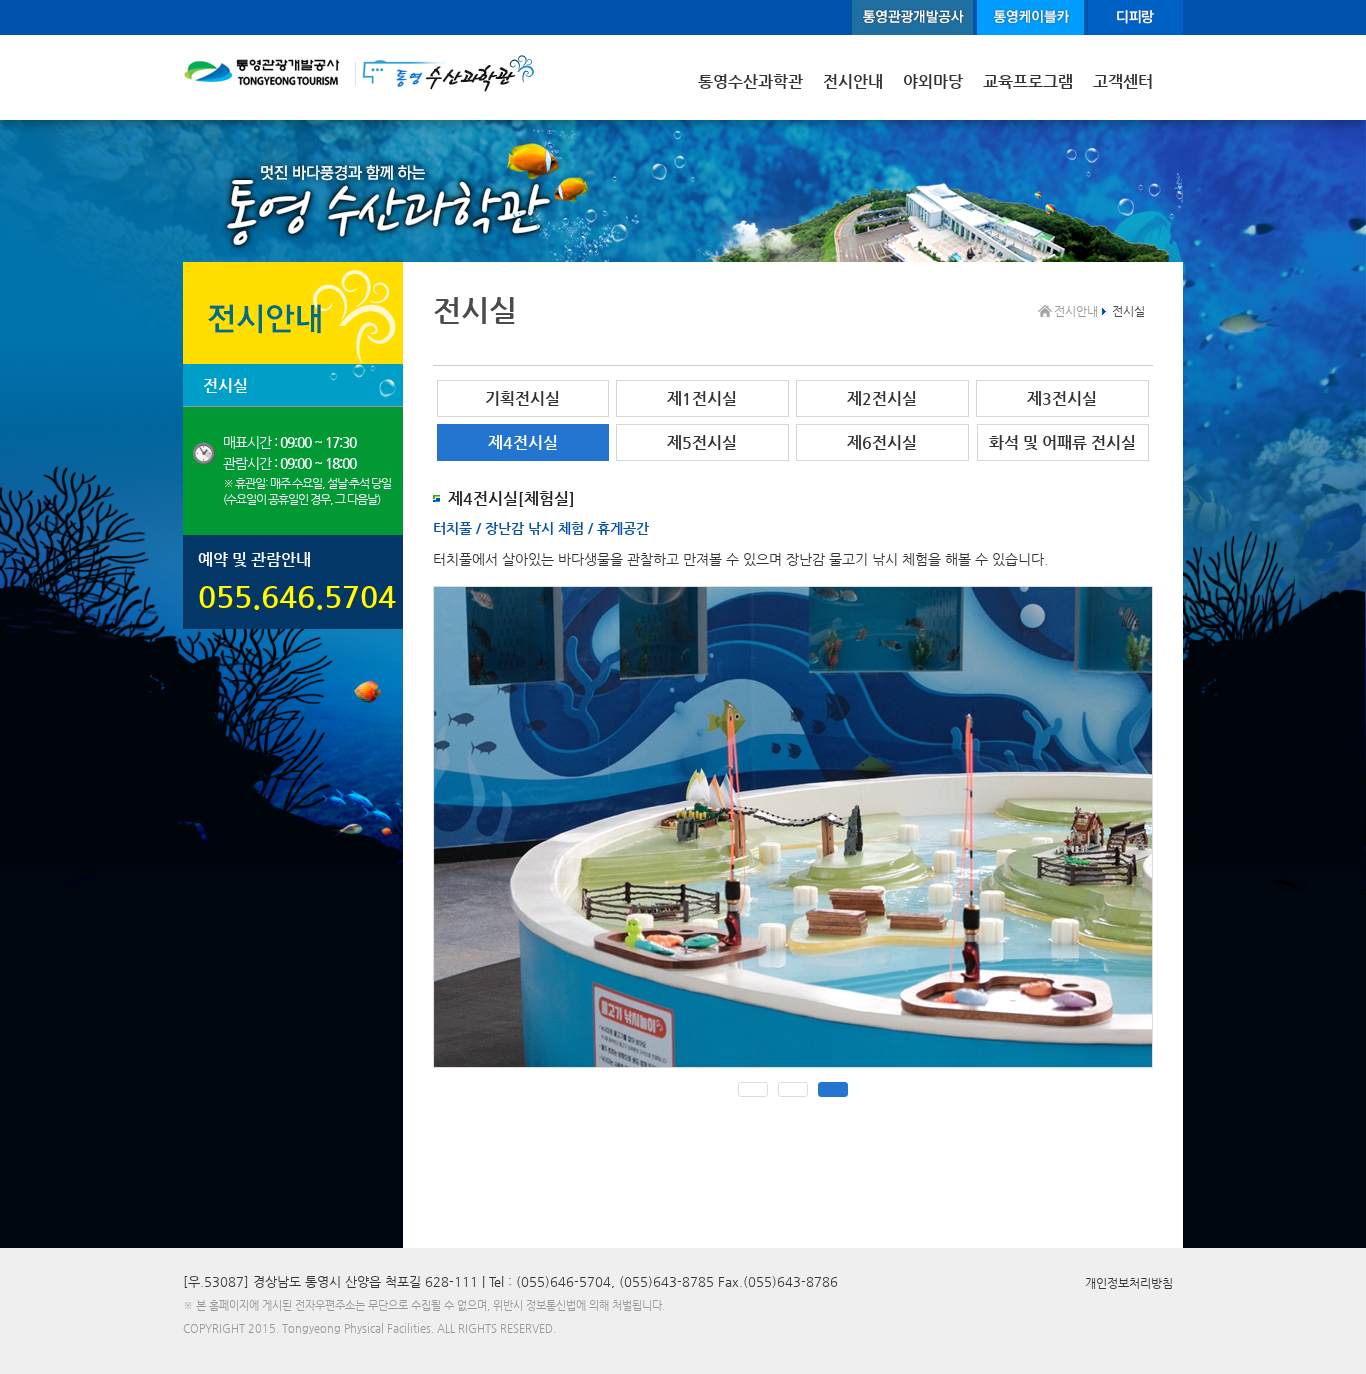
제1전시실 (702, 398)
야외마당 (933, 81)
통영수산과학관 (750, 81)
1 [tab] (753, 1089)
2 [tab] (793, 1089)
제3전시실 (1062, 398)
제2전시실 (882, 398)
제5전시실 (702, 442)
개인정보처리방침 (1129, 1283)
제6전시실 (882, 442)
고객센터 (1123, 81)
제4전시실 (523, 442)
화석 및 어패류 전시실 (1062, 442)
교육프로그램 (1028, 81)
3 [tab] (833, 1089)
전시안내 (853, 81)
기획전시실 (522, 398)
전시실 (225, 385)
